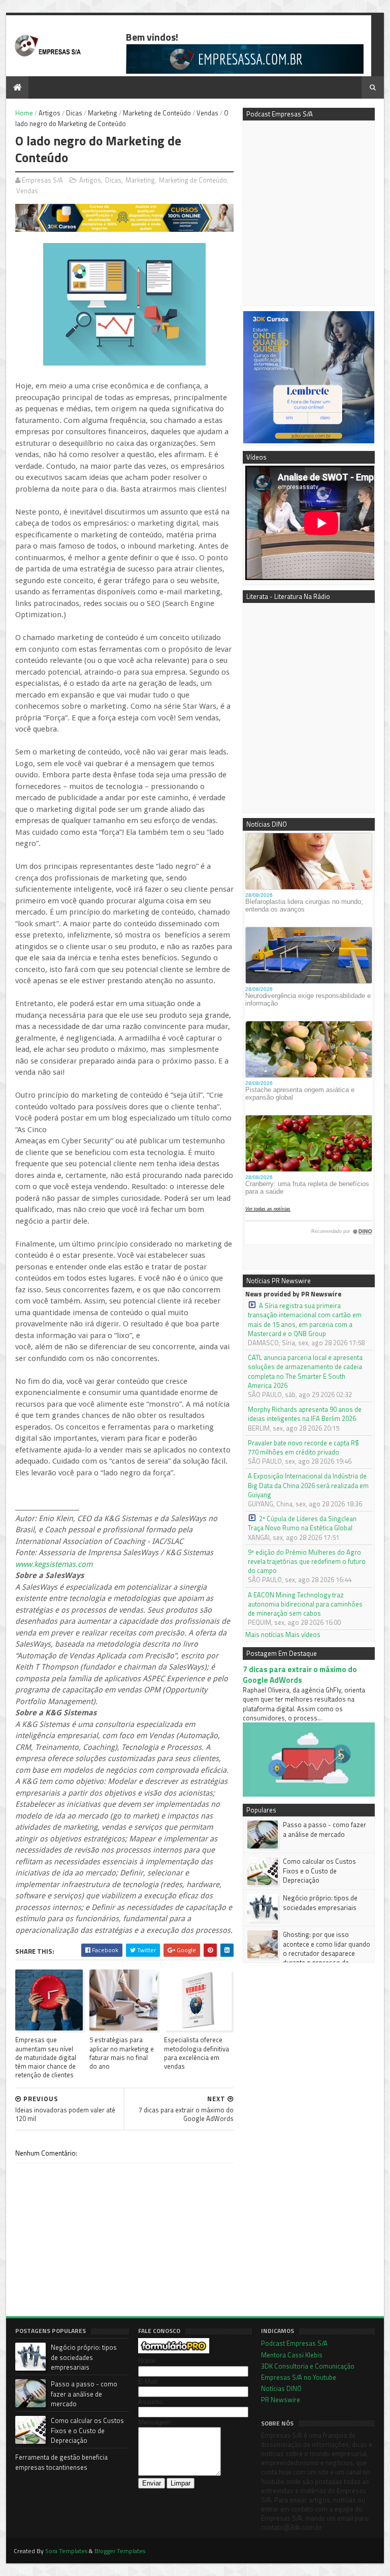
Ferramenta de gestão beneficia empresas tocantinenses (61, 2462)
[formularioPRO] (174, 2351)
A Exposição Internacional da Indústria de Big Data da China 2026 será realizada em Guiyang (308, 1485)
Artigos (50, 113)
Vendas (207, 113)
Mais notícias (265, 1634)
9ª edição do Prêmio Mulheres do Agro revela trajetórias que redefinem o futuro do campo (307, 1562)
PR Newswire (281, 2400)
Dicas (74, 113)
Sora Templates (66, 2551)
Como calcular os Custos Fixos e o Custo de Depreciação (319, 1870)
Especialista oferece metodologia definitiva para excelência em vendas (197, 2053)
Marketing (103, 113)
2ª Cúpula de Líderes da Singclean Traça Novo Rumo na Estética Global (302, 1523)
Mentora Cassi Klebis (292, 2355)
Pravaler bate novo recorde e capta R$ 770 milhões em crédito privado (303, 1447)
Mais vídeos (303, 1634)
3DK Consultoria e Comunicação (308, 2366)
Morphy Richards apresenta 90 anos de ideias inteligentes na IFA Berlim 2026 (305, 1414)
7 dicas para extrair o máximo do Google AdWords (300, 1675)
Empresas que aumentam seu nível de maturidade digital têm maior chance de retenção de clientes (46, 2057)
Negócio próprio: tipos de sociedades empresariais (320, 1902)
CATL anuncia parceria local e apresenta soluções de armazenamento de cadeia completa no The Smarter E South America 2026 (305, 1371)
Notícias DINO (281, 2388)
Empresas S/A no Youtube (299, 2377)
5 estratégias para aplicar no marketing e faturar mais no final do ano (122, 2053)
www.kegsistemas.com (54, 1564)
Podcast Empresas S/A (294, 2343)
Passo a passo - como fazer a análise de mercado (324, 1829)
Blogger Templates (120, 2551)
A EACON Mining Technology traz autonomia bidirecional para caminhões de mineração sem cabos (305, 1604)
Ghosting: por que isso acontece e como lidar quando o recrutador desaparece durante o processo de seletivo (309, 1953)
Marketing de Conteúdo (157, 113)
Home (24, 113)
